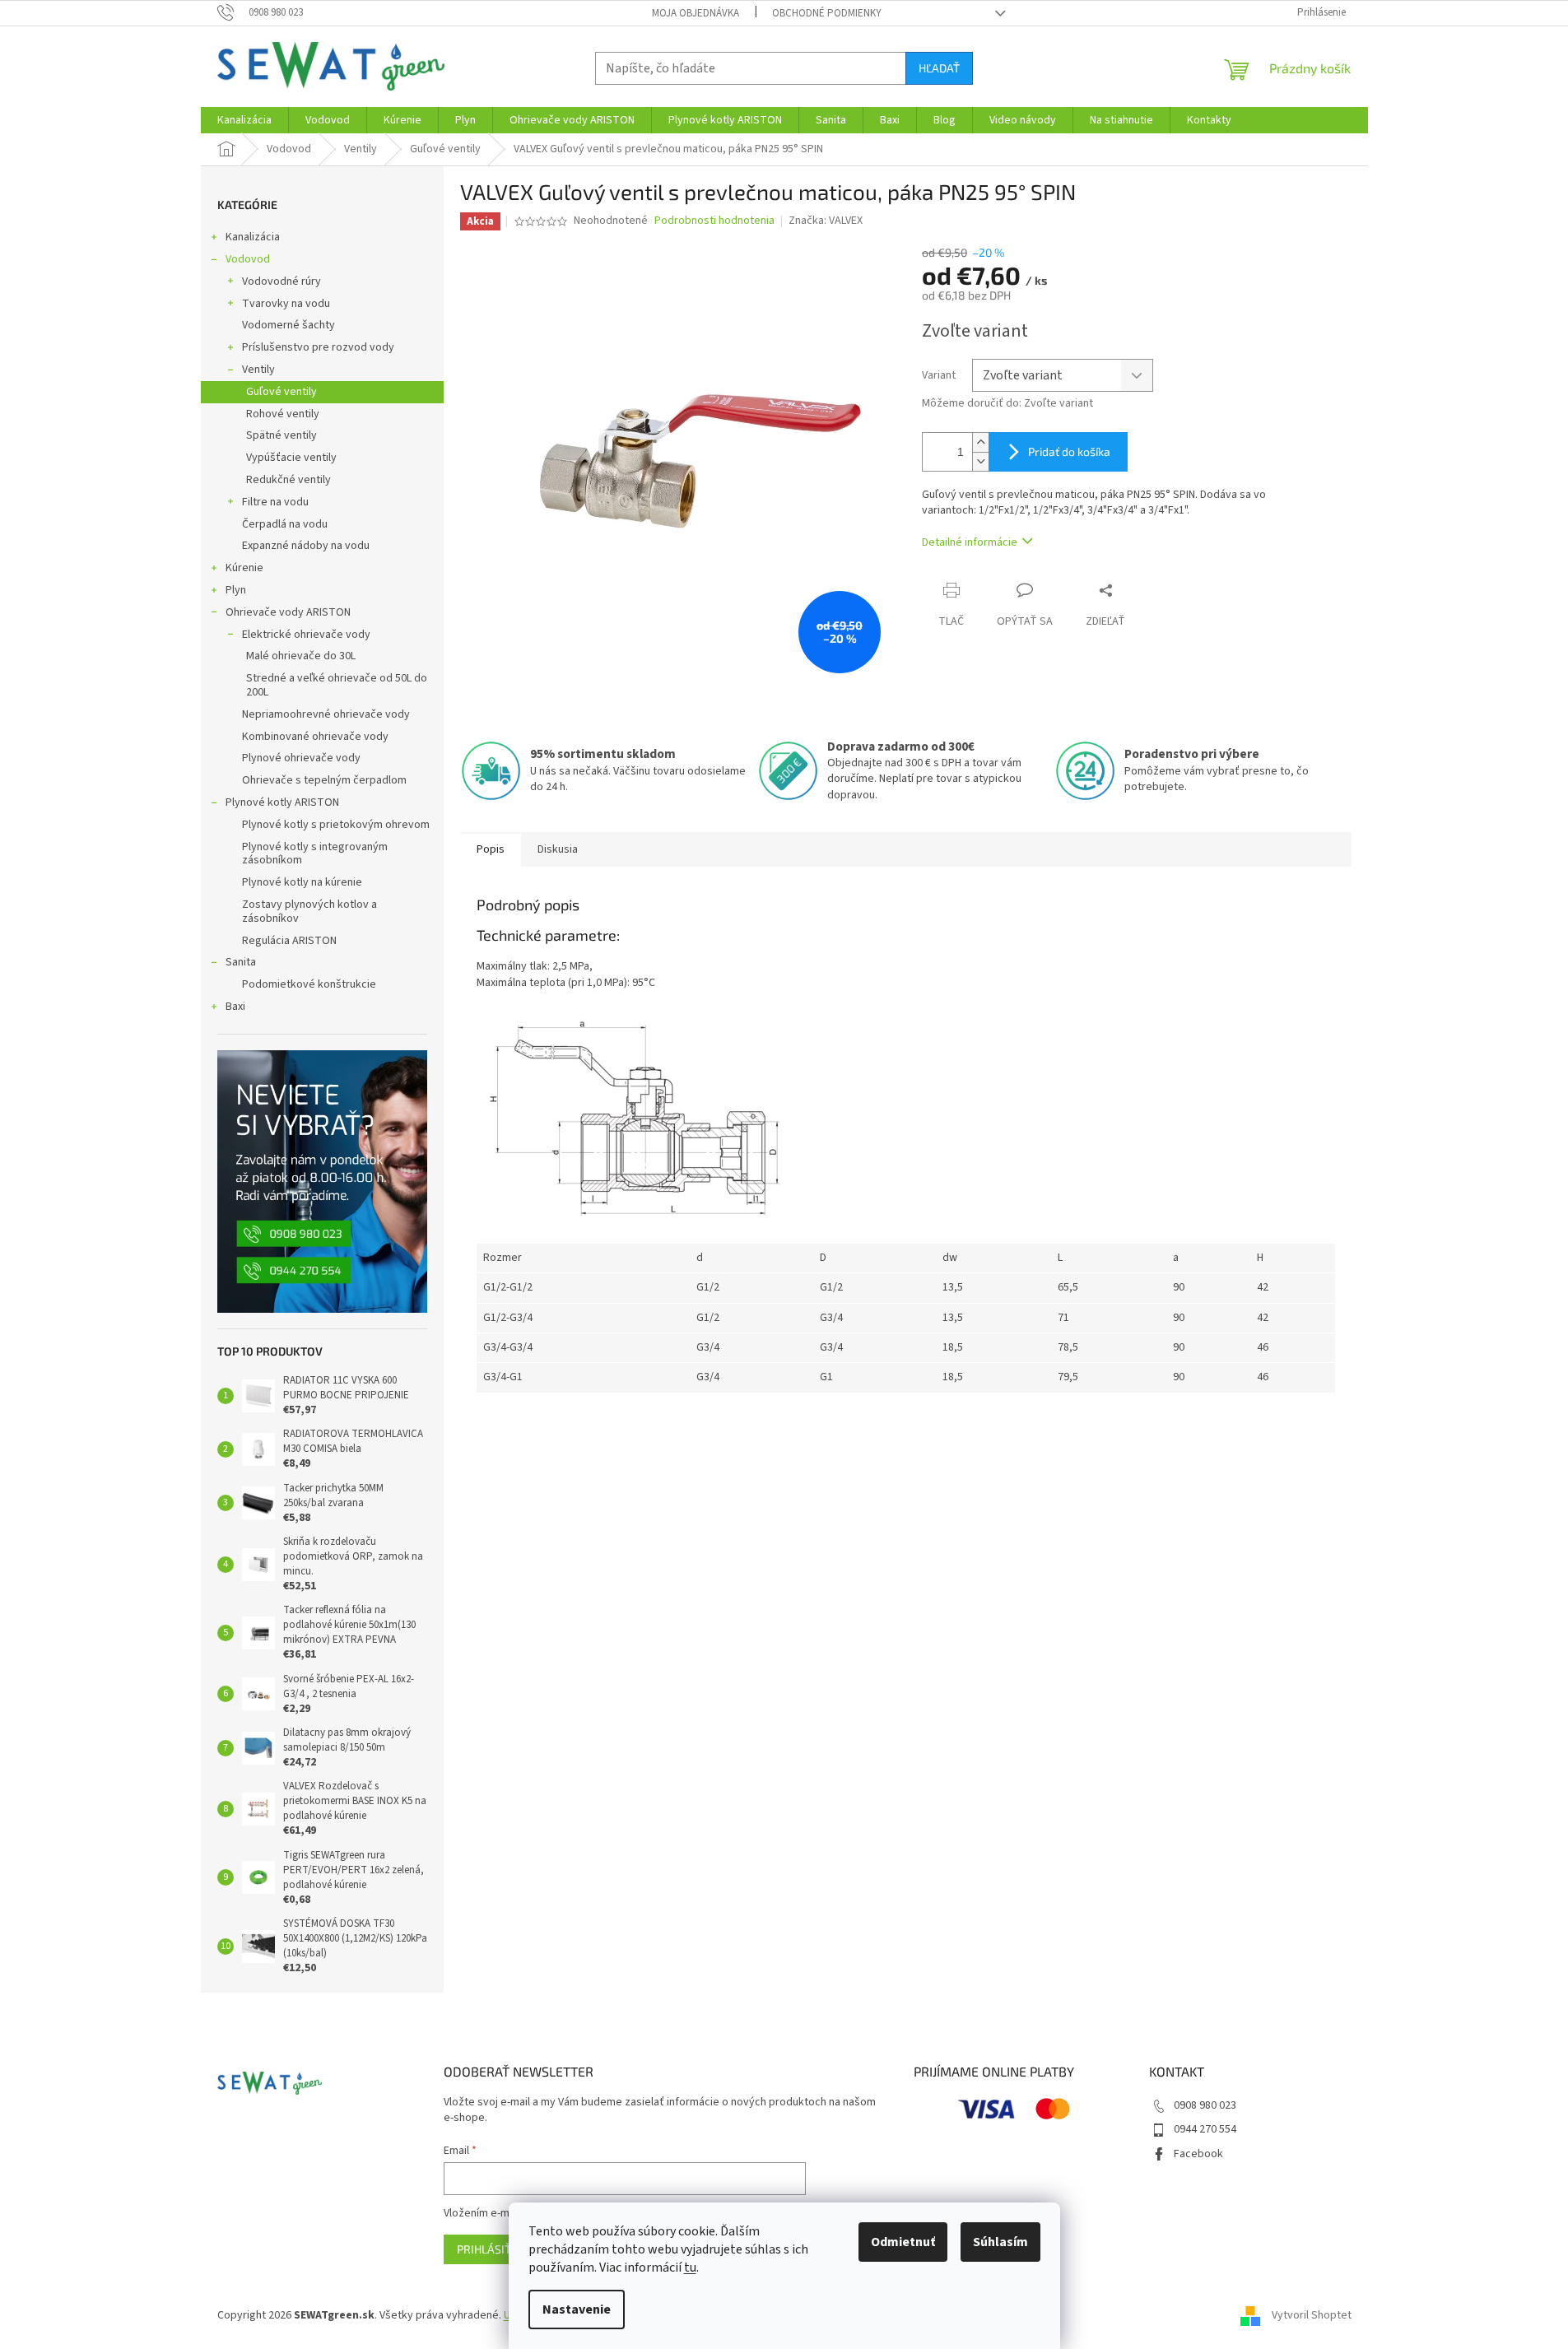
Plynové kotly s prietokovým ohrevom (336, 825)
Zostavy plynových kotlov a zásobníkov (309, 912)
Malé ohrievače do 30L (301, 656)
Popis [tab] (491, 849)
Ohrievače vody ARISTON (288, 612)
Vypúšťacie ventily (291, 458)
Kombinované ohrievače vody (315, 737)
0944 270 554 (1205, 2129)
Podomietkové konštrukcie (309, 984)
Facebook (1198, 2154)
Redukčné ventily (288, 480)
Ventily (258, 370)
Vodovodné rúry (281, 281)
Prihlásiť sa (492, 2249)
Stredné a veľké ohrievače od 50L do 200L (337, 685)
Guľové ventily (281, 392)
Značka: (826, 221)
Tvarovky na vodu (286, 304)
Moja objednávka (696, 13)
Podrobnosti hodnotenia (714, 221)
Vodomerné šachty (288, 325)
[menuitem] (244, 120)
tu (690, 2268)
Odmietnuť (903, 2242)
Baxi (235, 1007)
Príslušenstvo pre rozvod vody (318, 347)
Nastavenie (577, 2309)
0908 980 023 (1205, 2105)
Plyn (236, 590)
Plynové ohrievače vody (301, 758)
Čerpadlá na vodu (285, 524)
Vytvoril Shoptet (1312, 2315)
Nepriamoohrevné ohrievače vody (326, 714)
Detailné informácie (970, 542)
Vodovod (248, 259)
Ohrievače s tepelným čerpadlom (324, 780)
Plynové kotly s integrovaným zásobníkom (315, 854)
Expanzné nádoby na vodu (306, 546)
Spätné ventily (281, 435)
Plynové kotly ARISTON (282, 802)
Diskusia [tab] (558, 849)
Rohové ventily (283, 414)
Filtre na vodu (275, 502)
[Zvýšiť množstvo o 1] (980, 442)
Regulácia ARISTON (289, 941)
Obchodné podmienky (827, 13)
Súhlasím (1000, 2242)
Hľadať (939, 68)
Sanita (241, 962)
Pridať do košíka (1069, 451)
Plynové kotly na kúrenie (302, 882)
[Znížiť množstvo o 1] (980, 461)
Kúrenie (244, 568)
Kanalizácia (253, 237)
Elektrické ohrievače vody (306, 635)
